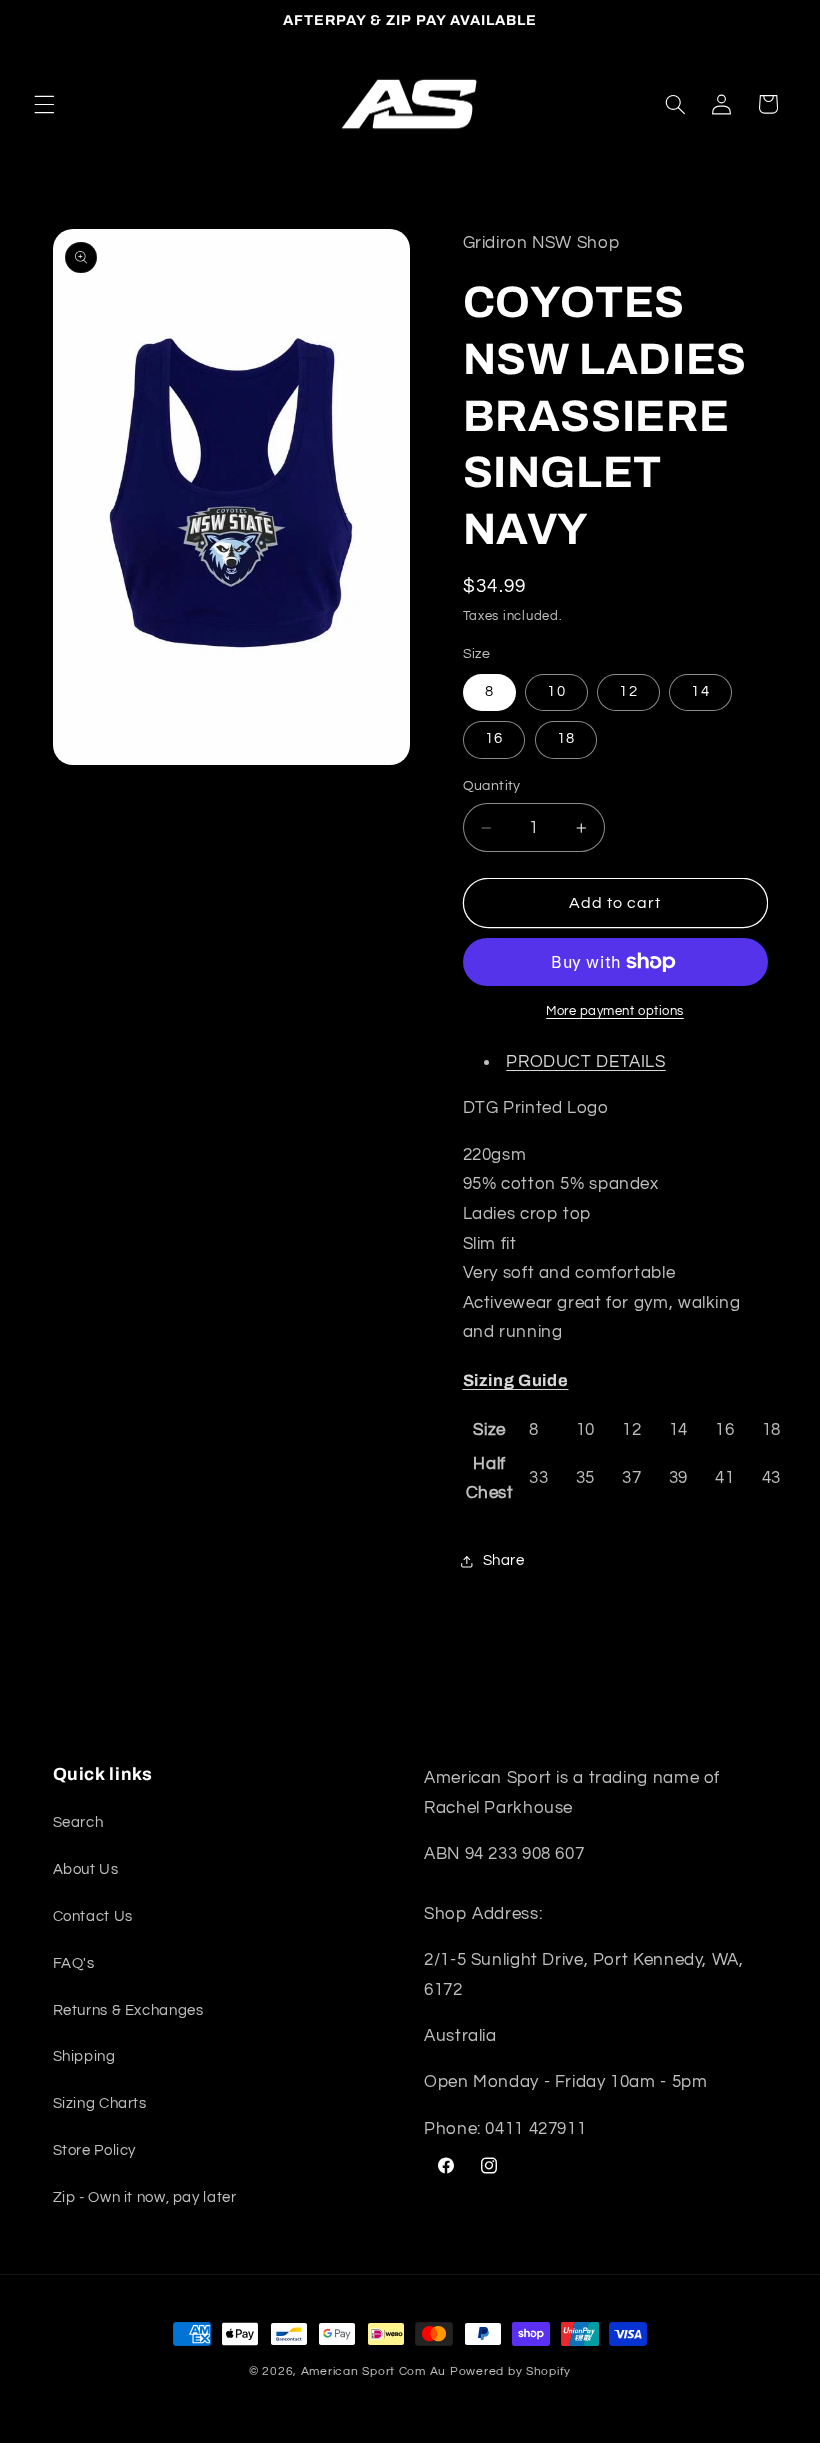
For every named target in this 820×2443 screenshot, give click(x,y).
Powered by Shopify (510, 2371)
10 (556, 691)
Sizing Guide (516, 1380)
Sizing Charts (100, 2103)
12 (628, 691)
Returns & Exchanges (128, 2010)
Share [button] (504, 1560)
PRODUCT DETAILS (585, 1062)
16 (494, 738)
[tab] (615, 1380)
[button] (44, 104)
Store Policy (95, 2150)
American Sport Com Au (373, 2371)
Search (78, 1822)
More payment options (615, 1011)
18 (566, 738)
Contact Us (93, 1916)
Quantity (492, 786)
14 (700, 691)
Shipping (84, 2056)
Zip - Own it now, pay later (145, 2197)
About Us (86, 1869)
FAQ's (74, 1963)
